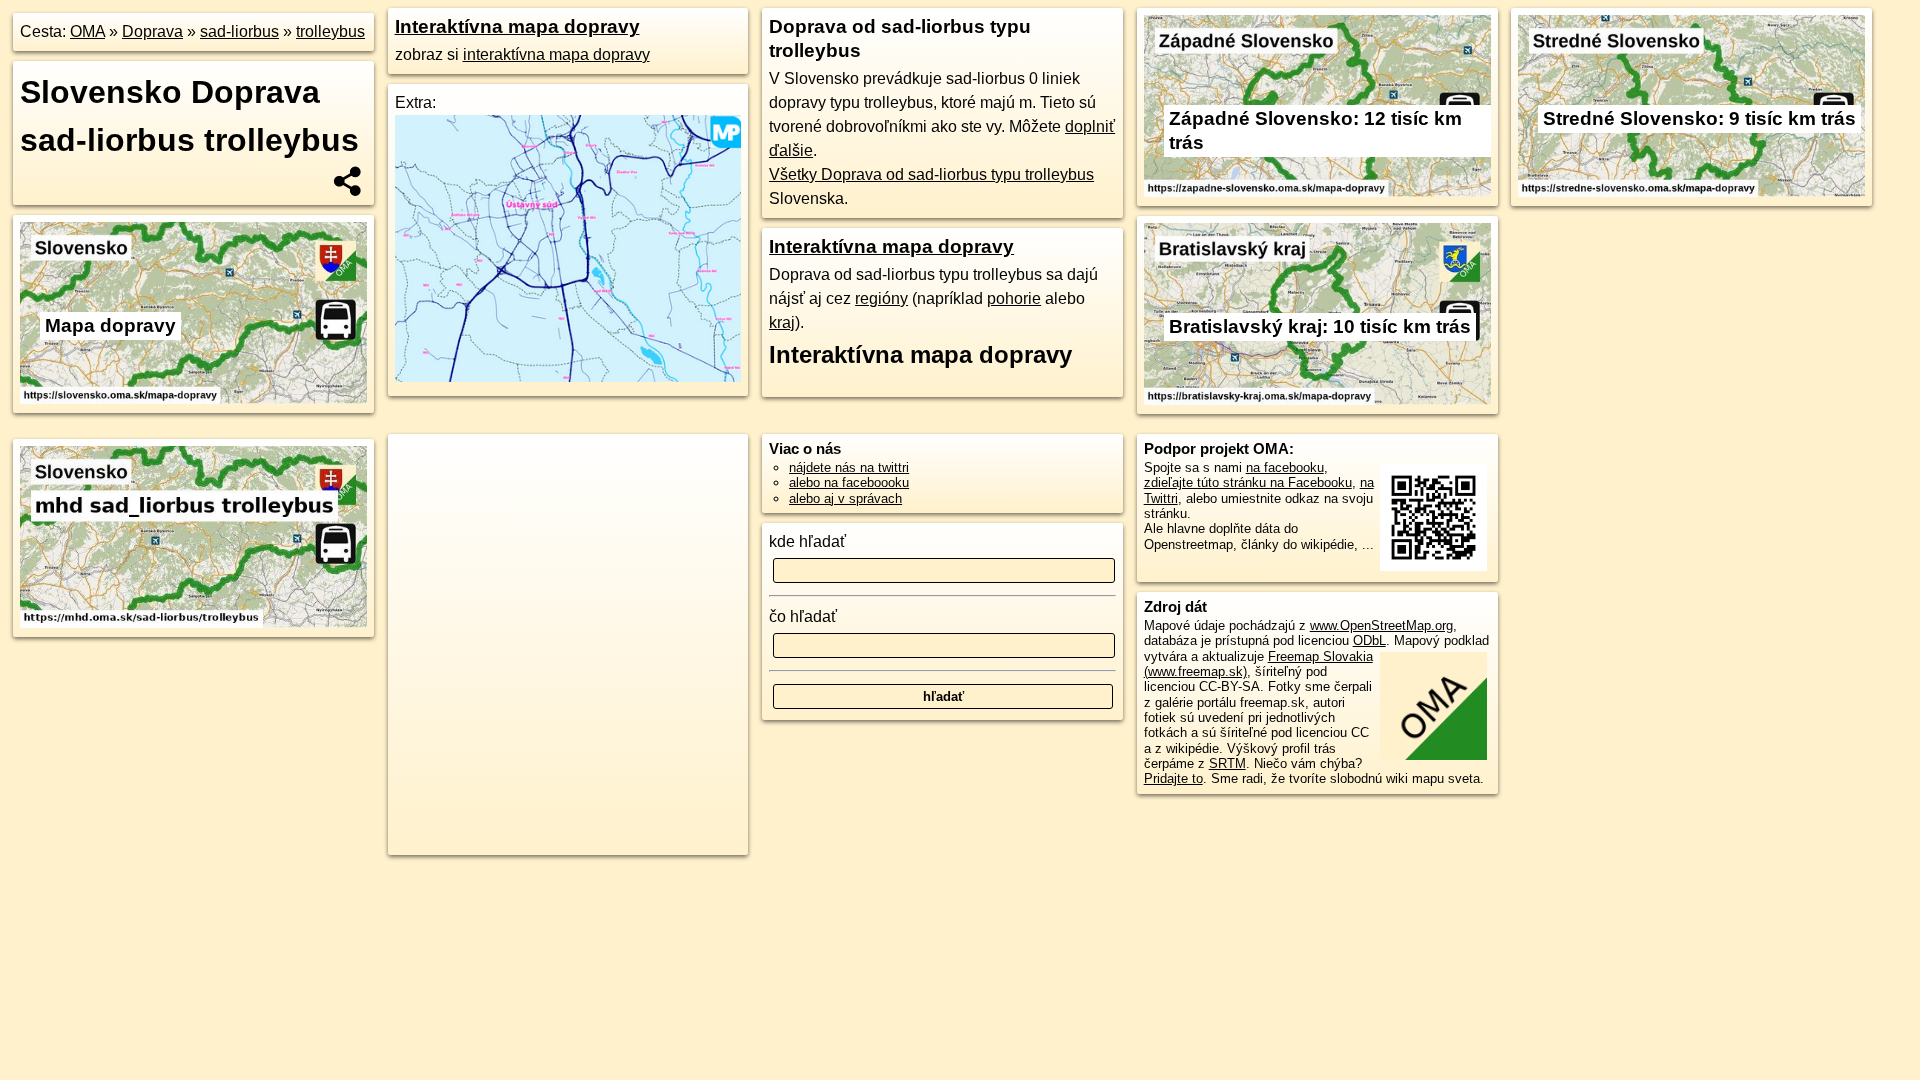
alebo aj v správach (845, 498)
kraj (782, 322)
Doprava (152, 31)
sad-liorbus (239, 31)
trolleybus (330, 31)
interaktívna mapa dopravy (556, 54)
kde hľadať (807, 541)
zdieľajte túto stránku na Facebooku (1248, 482)
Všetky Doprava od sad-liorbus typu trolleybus (931, 174)
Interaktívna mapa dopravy (517, 26)
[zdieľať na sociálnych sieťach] (348, 181)
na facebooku (1285, 467)
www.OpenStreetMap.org (1381, 625)
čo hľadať (803, 616)
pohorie (1014, 298)
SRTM (1227, 763)
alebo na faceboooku (849, 482)
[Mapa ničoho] (568, 376)
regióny (881, 298)
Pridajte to (1173, 778)
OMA (87, 31)
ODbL (1369, 640)
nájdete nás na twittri (849, 467)
